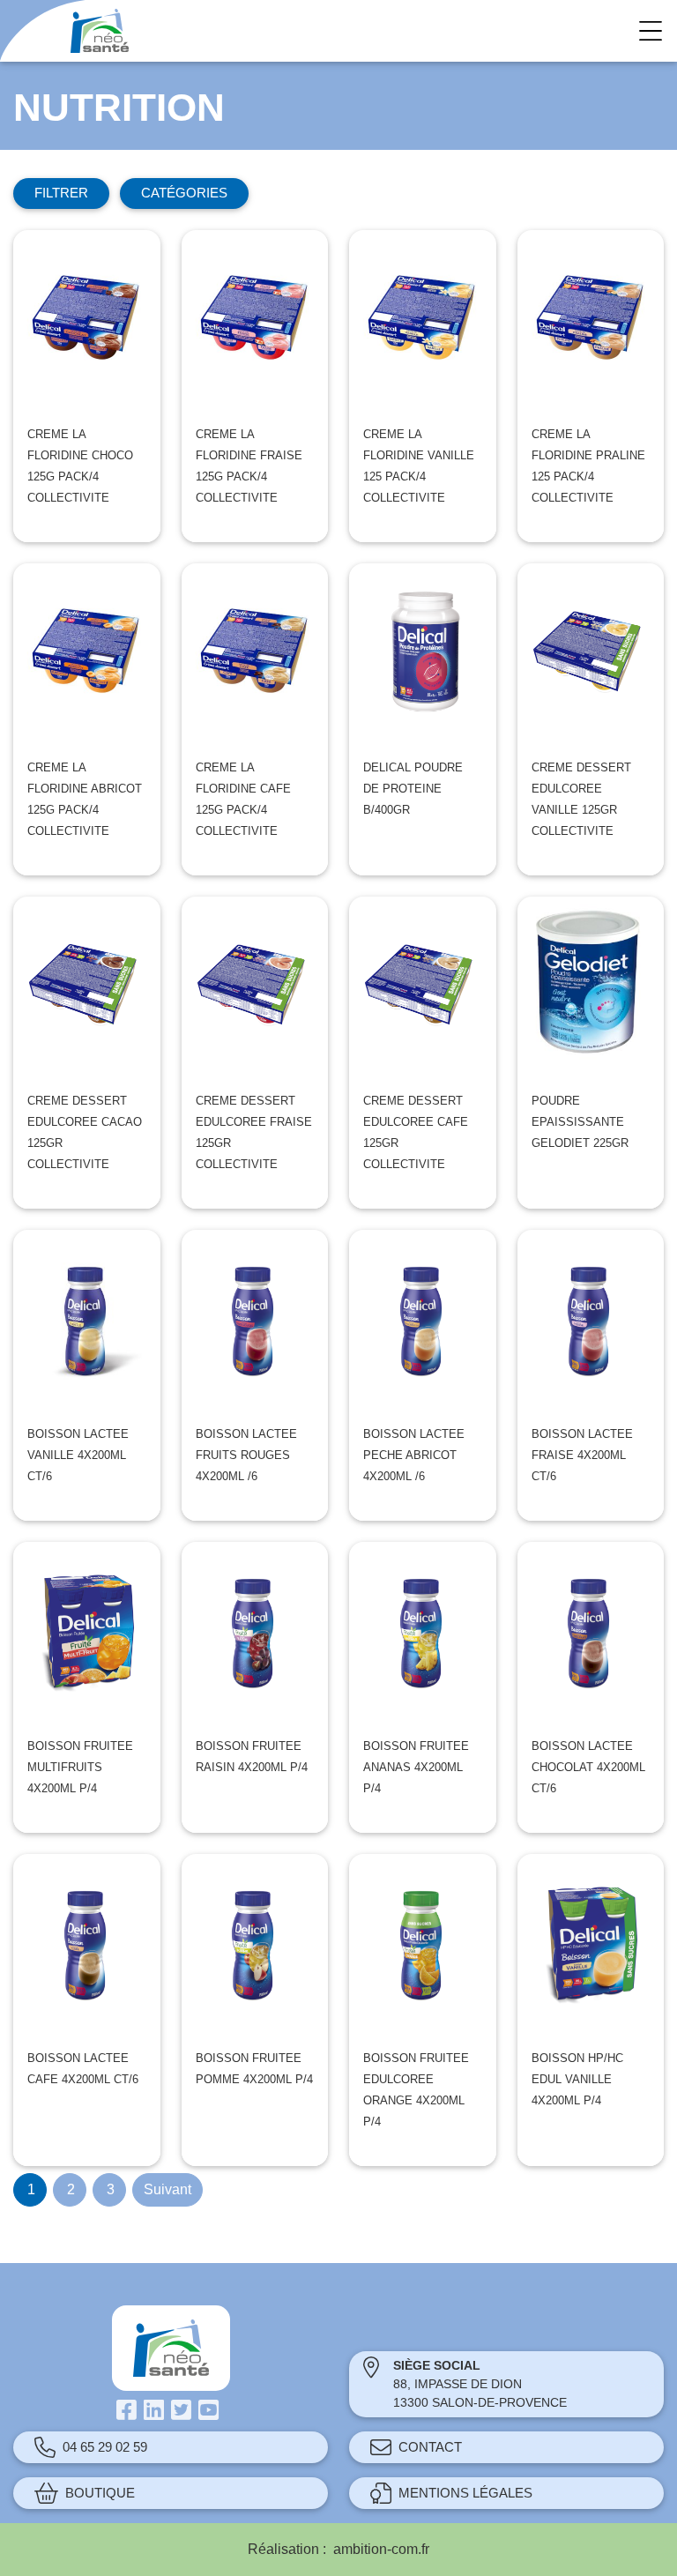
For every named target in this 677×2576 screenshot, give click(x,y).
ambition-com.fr (381, 2549)
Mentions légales (465, 2493)
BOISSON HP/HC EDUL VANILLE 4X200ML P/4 (577, 2079)
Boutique (100, 2493)
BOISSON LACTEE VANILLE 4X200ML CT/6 (78, 1455)
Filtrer (61, 193)
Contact (430, 2447)
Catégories (184, 193)
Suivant (167, 2189)
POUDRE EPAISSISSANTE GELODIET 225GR (580, 1122)
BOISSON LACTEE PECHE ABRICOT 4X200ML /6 (414, 1455)
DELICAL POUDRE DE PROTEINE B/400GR (413, 789)
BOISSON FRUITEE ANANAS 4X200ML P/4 (416, 1767)
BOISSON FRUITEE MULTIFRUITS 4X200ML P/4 (80, 1767)
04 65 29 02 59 (105, 2447)
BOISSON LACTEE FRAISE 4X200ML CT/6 (582, 1455)
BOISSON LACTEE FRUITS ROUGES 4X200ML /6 (246, 1455)
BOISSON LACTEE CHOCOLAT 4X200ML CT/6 (588, 1767)
